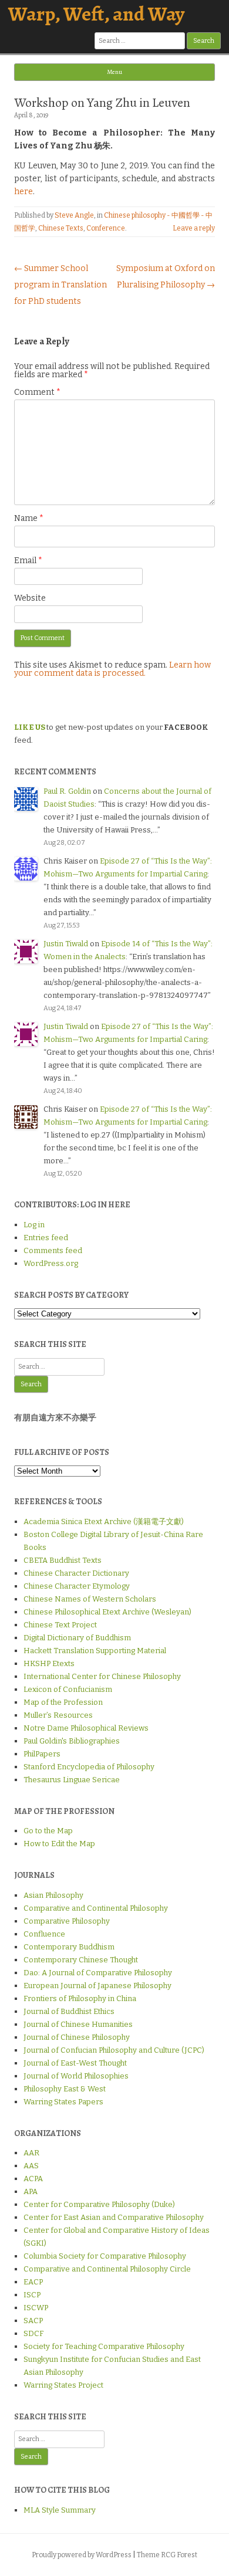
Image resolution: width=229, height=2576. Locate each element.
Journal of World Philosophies (76, 2076)
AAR (31, 2153)
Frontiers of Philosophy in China (80, 1998)
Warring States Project (63, 2385)
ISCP (32, 2295)
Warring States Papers (63, 2102)
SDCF (33, 2333)
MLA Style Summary (60, 2510)
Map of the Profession (63, 1702)
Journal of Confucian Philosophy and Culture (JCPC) (114, 2050)
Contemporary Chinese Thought (81, 1960)
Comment (37, 392)
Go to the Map (48, 1831)
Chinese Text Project (60, 1625)
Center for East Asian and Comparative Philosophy (114, 2217)
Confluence (44, 1934)
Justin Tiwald (66, 944)
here (23, 192)
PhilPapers (42, 1754)
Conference (106, 228)
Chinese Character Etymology (77, 1586)
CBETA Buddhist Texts (63, 1560)
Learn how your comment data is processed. (112, 669)
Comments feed (53, 1250)
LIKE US (30, 727)
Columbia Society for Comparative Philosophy (105, 2256)
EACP (33, 2282)
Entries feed (46, 1238)
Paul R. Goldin (67, 791)
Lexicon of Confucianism (68, 1689)
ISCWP (36, 2308)
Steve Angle (74, 215)
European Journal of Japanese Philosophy (97, 1986)
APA (31, 2191)
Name (29, 518)
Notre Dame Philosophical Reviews (86, 1728)
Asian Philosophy (53, 1895)
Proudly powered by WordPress (82, 2555)
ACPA (33, 2179)
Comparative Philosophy (67, 1921)
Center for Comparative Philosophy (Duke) (99, 2204)
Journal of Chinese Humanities (78, 2024)
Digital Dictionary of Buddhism (77, 1638)
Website (30, 598)
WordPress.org (51, 1263)
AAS (31, 2166)
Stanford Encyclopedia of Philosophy (89, 1767)
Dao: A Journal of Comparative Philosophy (98, 1973)
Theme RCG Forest (167, 2555)
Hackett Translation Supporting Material (95, 1651)
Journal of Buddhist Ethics (69, 2011)
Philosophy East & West (65, 2089)
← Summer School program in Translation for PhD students (60, 285)
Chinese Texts (61, 228)
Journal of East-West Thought (75, 2063)
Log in (34, 1225)
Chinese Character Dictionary (76, 1573)
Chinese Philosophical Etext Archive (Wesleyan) (107, 1612)
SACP (33, 2321)
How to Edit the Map (59, 1844)
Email (28, 561)
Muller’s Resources (58, 1715)
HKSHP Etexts (49, 1663)
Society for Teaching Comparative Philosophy (104, 2346)
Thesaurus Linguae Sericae (72, 1780)
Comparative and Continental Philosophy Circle (107, 2269)
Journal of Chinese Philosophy (77, 2037)
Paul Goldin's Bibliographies (72, 1741)
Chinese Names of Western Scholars (90, 1599)
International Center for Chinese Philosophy (102, 1676)
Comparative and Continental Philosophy (96, 1908)
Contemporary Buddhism (69, 1947)
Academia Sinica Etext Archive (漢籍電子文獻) (104, 1521)
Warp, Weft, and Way (96, 14)
